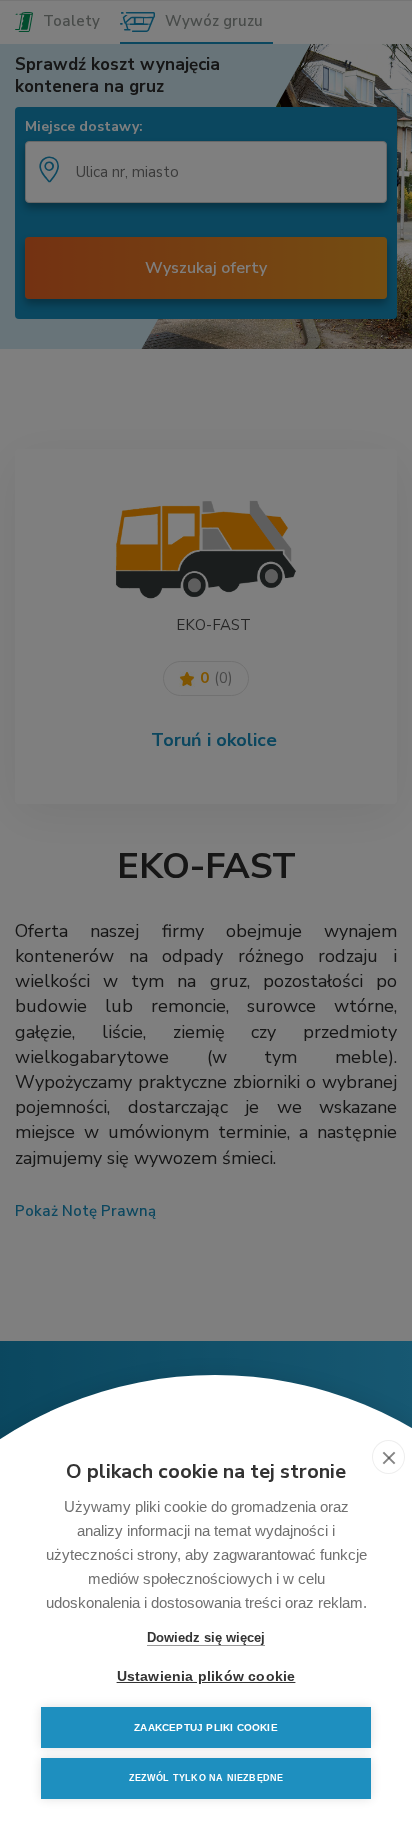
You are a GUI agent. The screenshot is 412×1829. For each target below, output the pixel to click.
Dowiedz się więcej (206, 1637)
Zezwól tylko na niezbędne (206, 1778)
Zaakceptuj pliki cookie (206, 1727)
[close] (388, 1457)
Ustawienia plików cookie (206, 1676)
